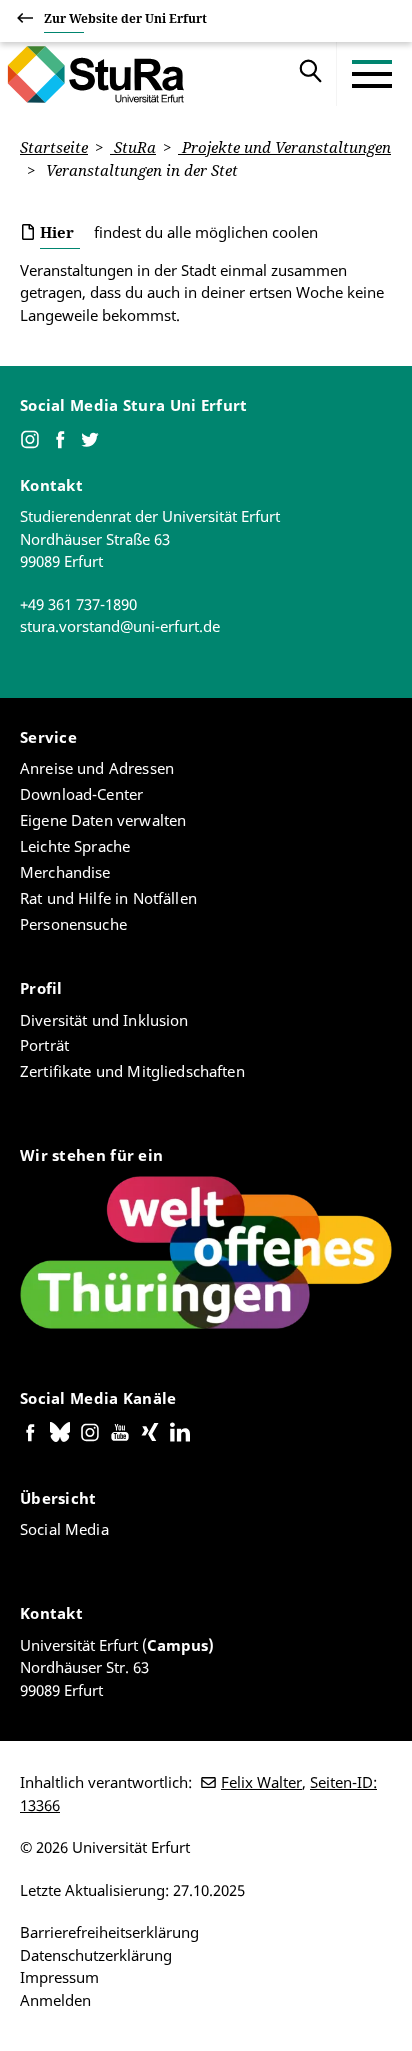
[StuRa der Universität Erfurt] (91, 74)
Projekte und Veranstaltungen (284, 147)
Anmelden (55, 2000)
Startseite (54, 147)
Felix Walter (261, 1782)
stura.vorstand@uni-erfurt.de (120, 626)
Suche (311, 74)
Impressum (59, 1977)
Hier (57, 232)
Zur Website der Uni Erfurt (125, 18)
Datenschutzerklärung (96, 1955)
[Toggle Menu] (372, 74)
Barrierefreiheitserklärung (109, 1932)
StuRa (133, 147)
